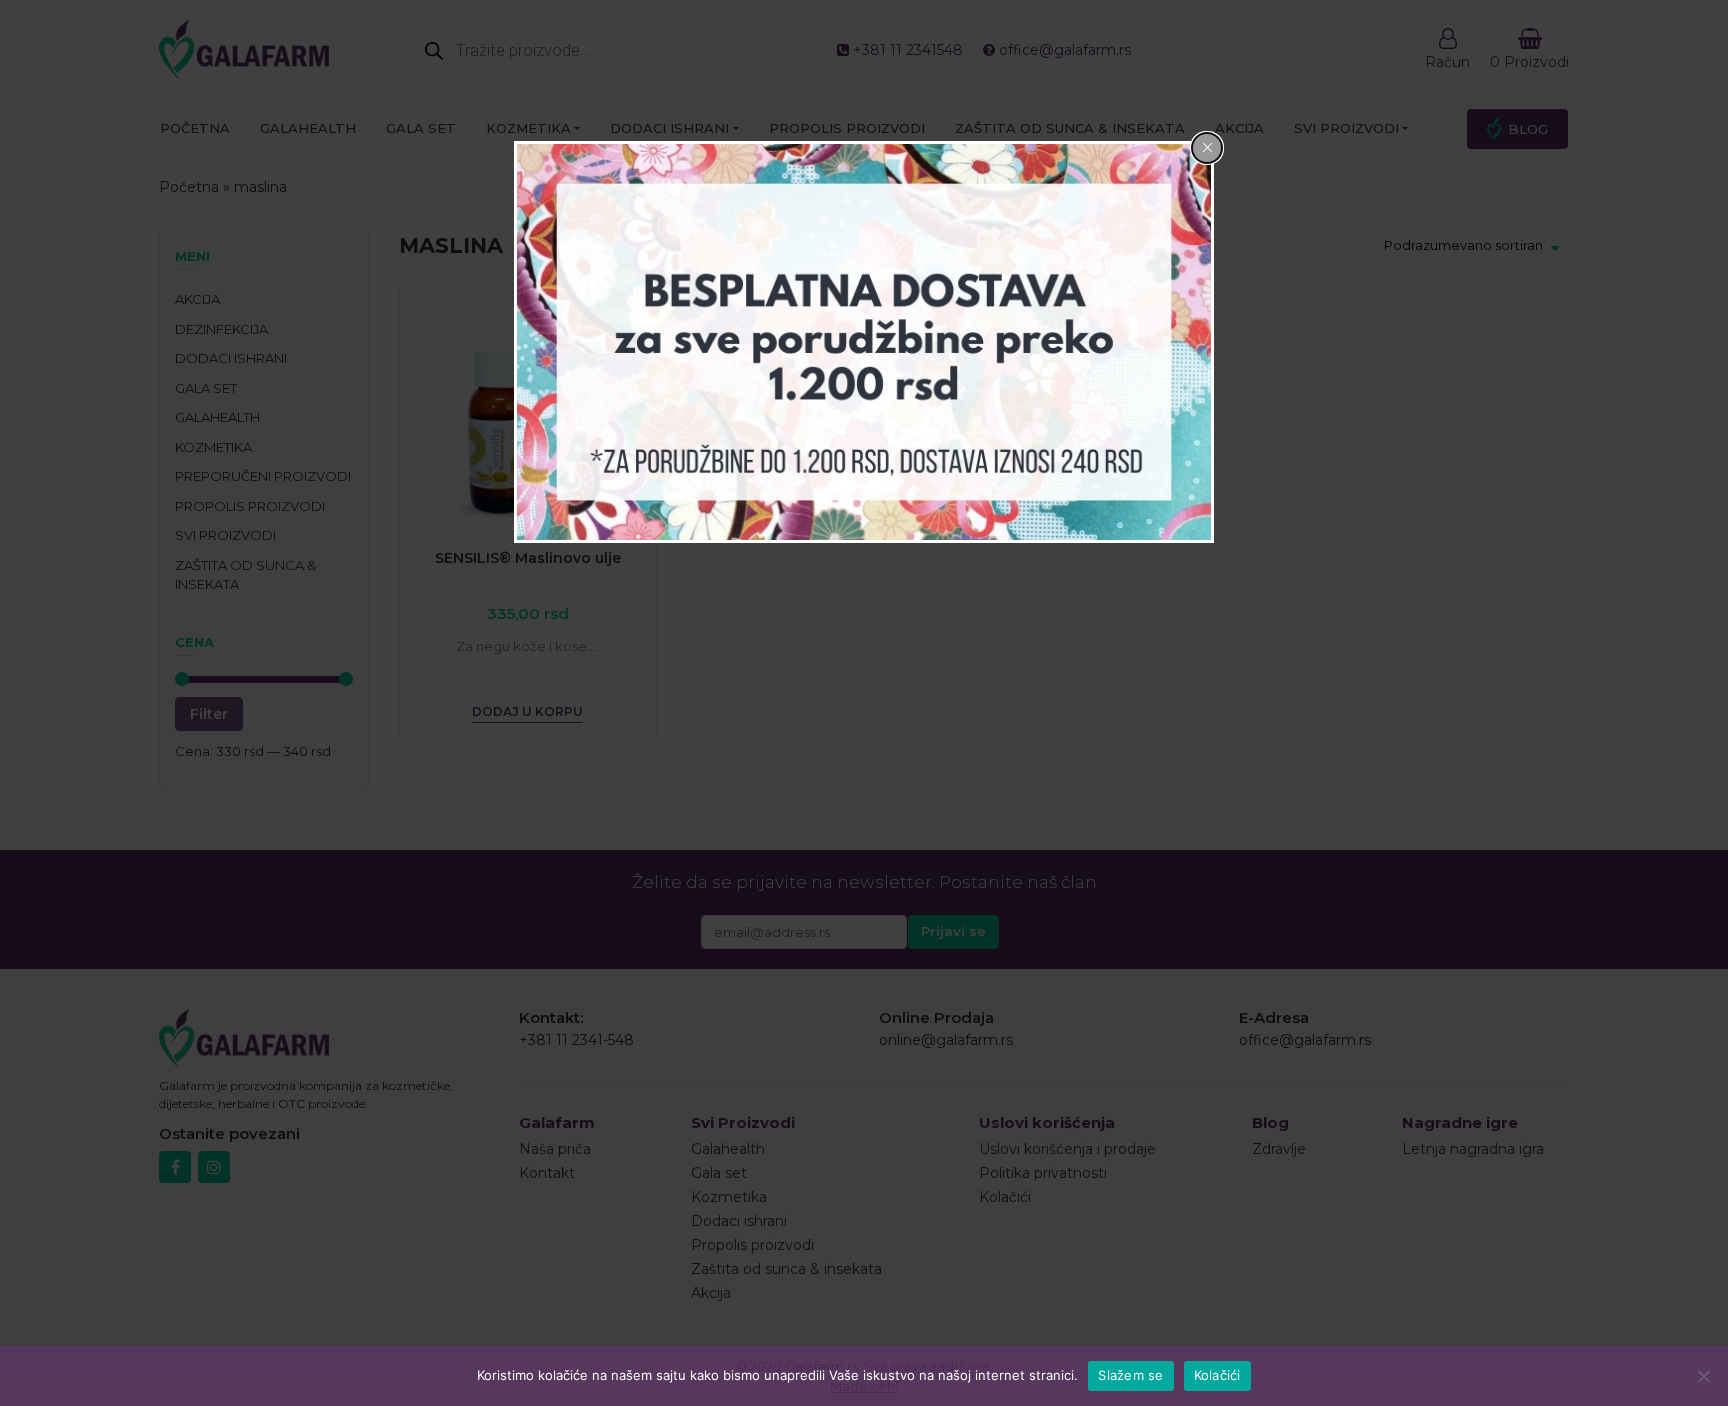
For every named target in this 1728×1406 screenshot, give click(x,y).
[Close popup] (1207, 148)
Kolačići (1217, 1375)
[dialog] (864, 342)
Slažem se (1130, 1375)
